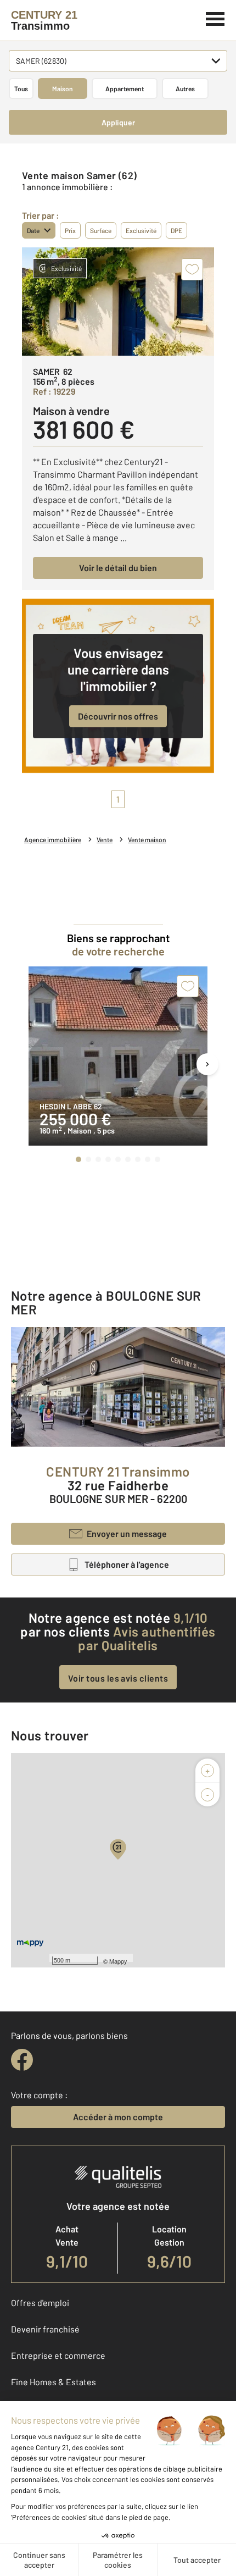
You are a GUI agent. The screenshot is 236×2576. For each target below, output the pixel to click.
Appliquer (118, 122)
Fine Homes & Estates (54, 2382)
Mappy (118, 1961)
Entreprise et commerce (58, 2355)
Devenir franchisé (45, 2329)
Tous (21, 89)
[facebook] (22, 2060)
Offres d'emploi (40, 2303)
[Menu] (215, 18)
